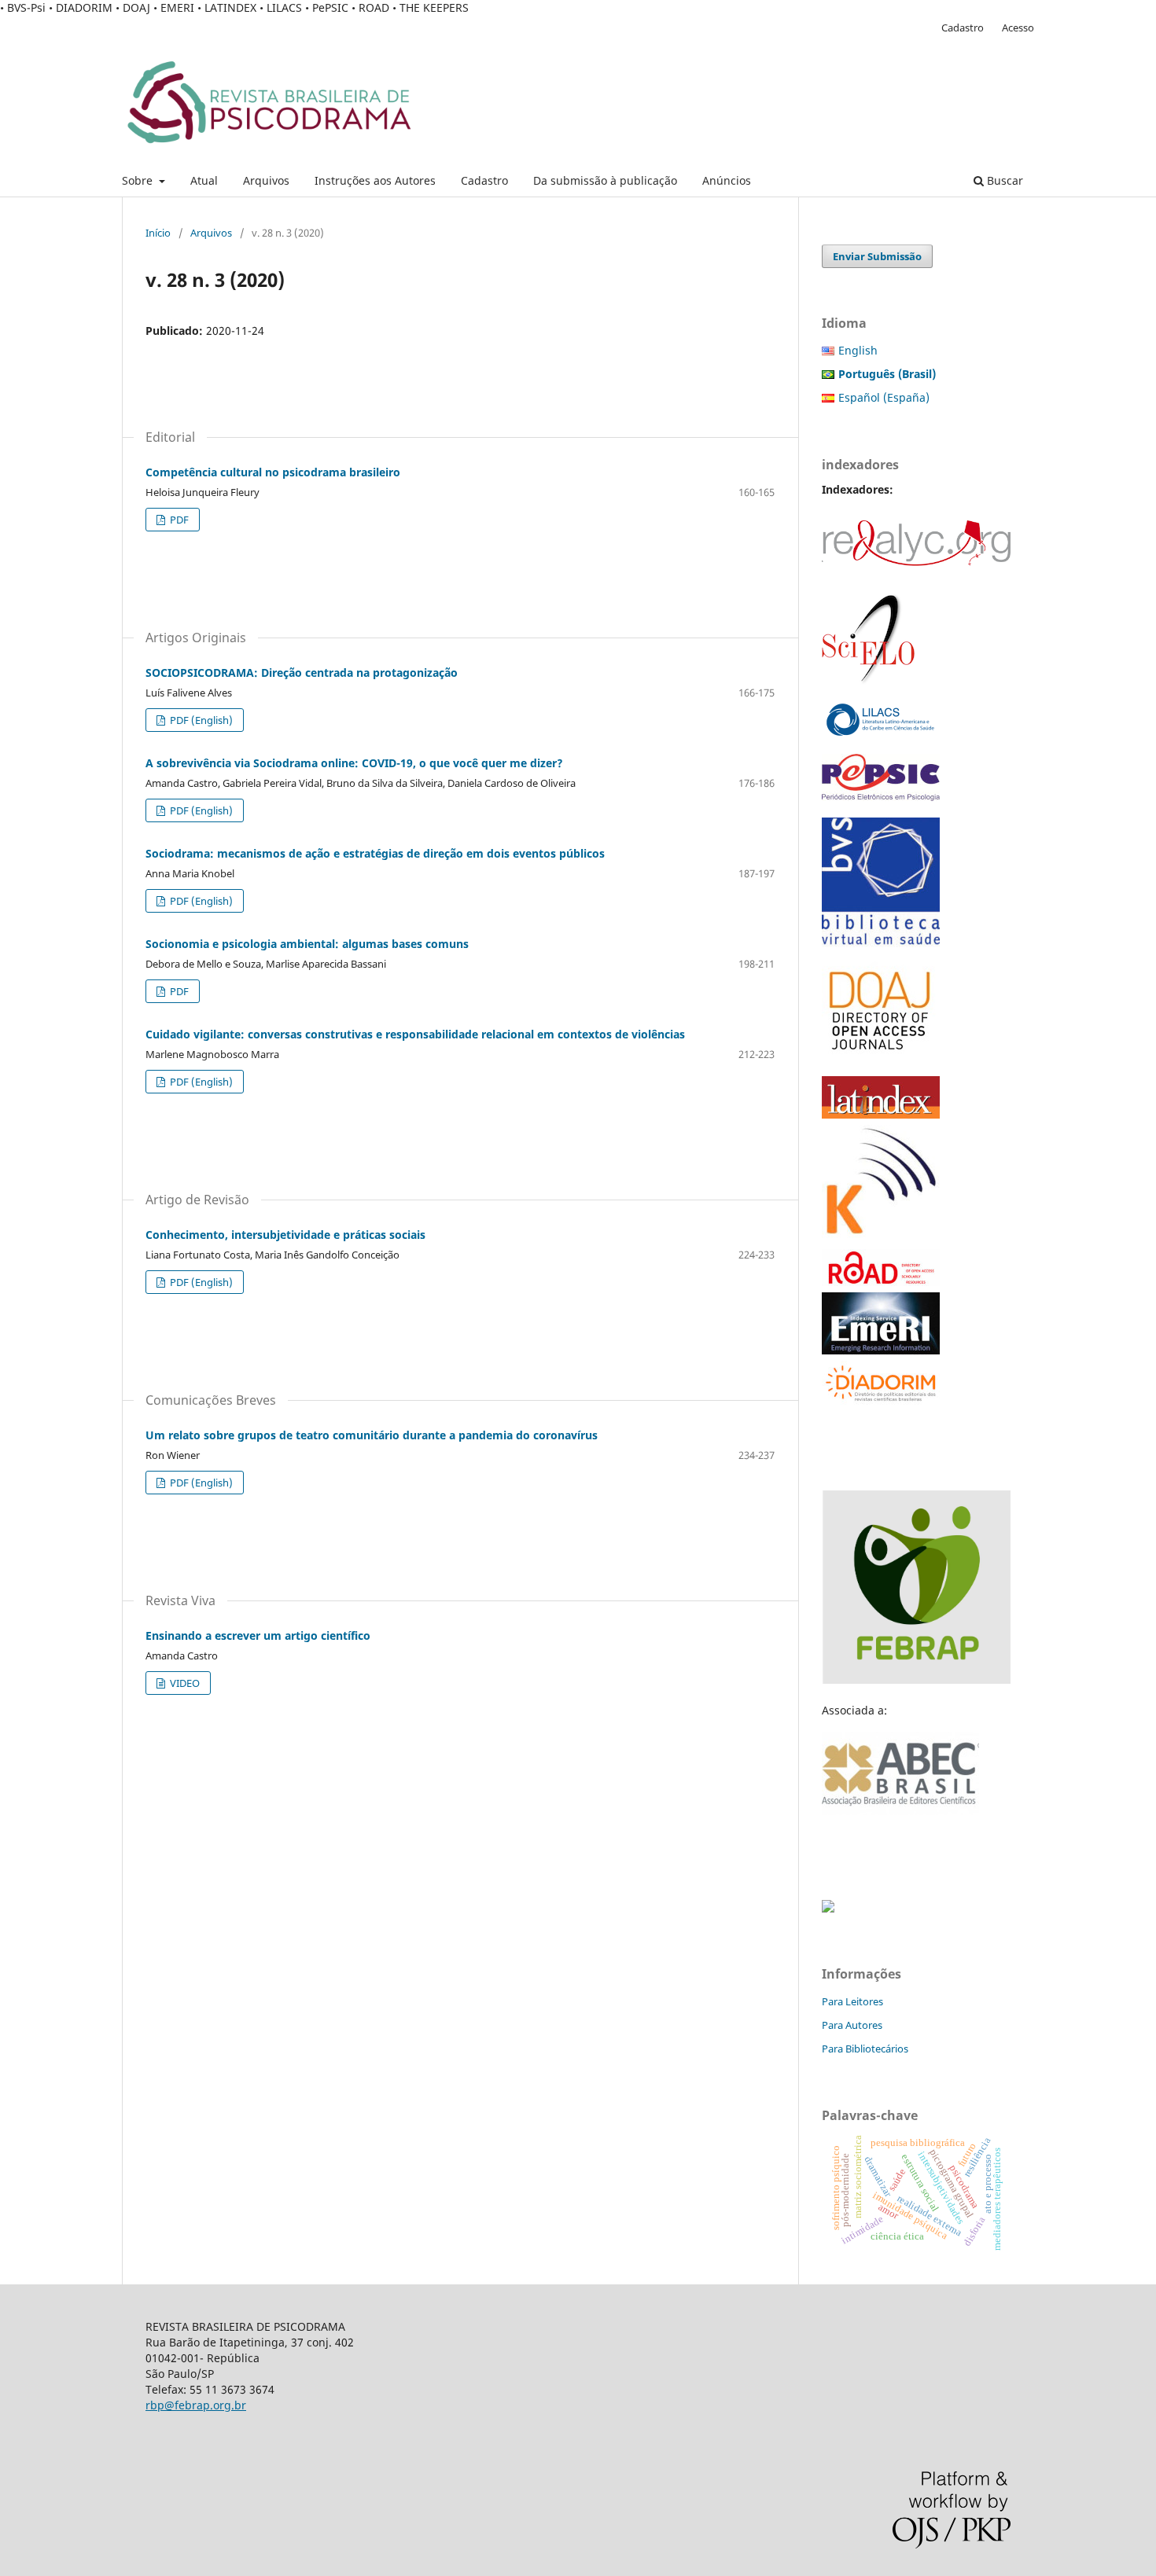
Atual (204, 180)
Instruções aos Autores (375, 180)
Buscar (1003, 180)
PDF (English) (200, 720)
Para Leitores (852, 2001)
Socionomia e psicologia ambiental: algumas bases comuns (307, 944)
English (858, 350)
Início (158, 233)
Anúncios (727, 180)
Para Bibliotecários (865, 2049)
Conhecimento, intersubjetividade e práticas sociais (285, 1235)
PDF (178, 520)
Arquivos (266, 180)
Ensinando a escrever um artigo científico (258, 1635)
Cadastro (484, 180)
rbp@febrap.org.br (196, 2405)
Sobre (139, 180)
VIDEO (184, 1683)
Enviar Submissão (877, 256)
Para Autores (852, 2025)
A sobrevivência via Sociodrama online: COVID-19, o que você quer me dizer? (354, 763)
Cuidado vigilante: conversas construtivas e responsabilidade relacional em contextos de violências (415, 1034)
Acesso (1018, 28)
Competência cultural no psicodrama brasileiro (273, 472)
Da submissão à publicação (605, 180)
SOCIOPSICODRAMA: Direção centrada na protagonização (302, 672)
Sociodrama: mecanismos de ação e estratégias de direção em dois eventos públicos (375, 853)
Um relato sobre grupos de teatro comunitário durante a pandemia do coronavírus (372, 1435)
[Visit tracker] (828, 1908)
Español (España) (884, 397)
